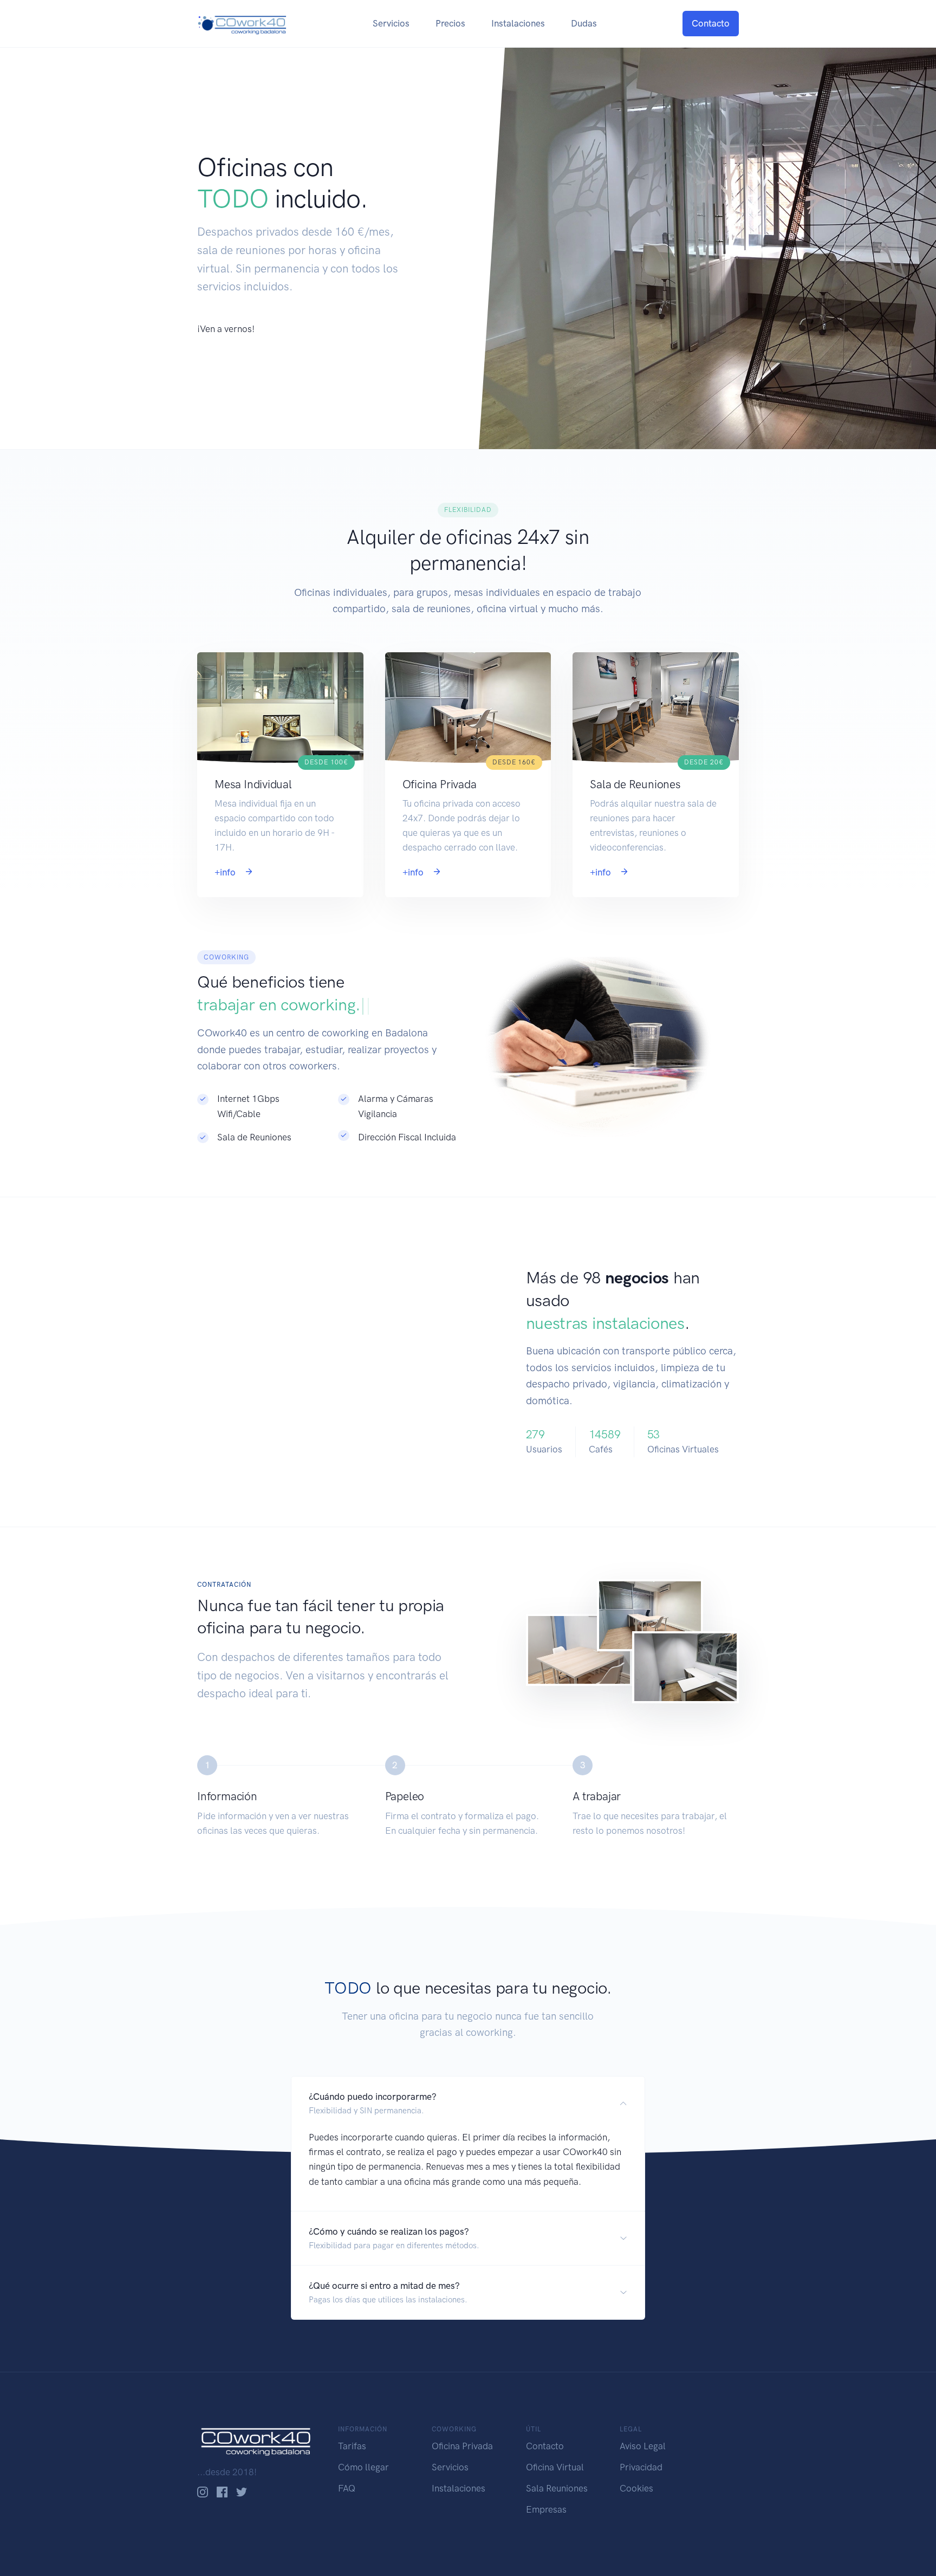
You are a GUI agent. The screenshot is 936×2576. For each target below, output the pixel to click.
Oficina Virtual (555, 2467)
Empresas (546, 2509)
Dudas (584, 23)
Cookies (636, 2488)
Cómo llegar (363, 2467)
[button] (468, 2103)
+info (226, 872)
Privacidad (641, 2467)
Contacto (711, 23)
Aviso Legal (643, 2446)
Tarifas (352, 2446)
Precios (450, 23)
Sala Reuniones (557, 2488)
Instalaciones (518, 23)
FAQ (347, 2488)
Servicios (391, 23)
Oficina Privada (462, 2446)
